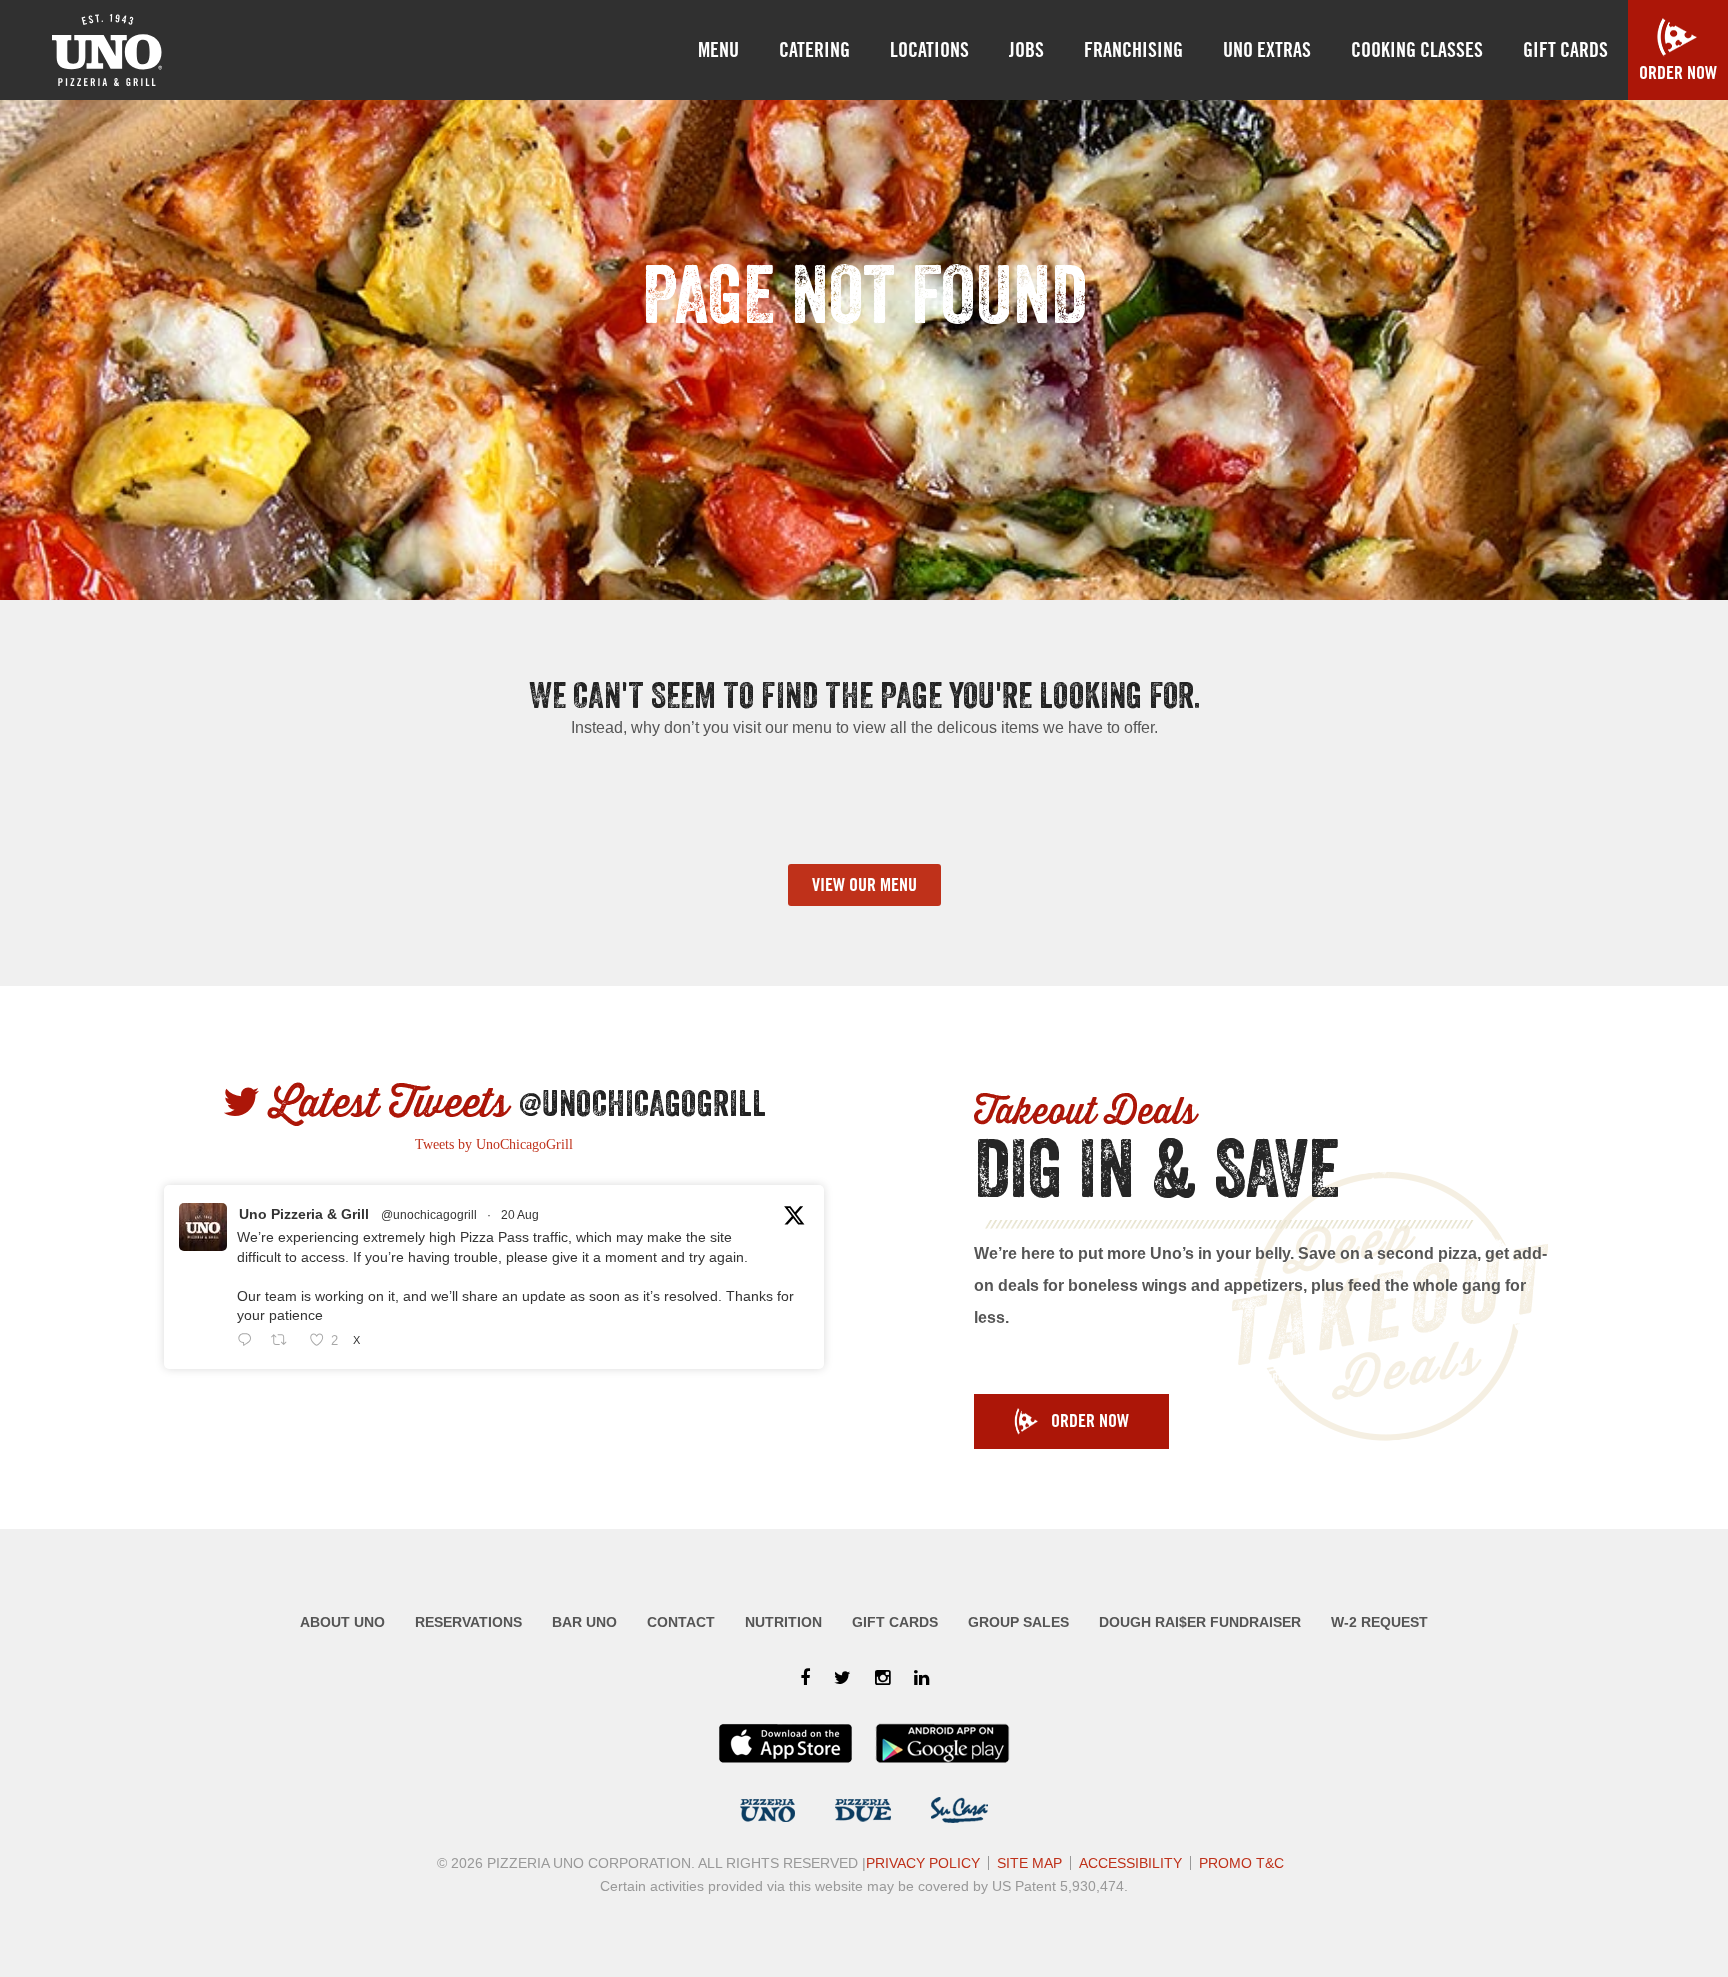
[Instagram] (882, 1678)
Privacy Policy (923, 1863)
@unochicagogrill (429, 1215)
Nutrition (783, 1622)
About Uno (342, 1622)
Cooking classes (1417, 50)
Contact (681, 1622)
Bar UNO (584, 1622)
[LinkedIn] (921, 1678)
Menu (718, 50)
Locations (929, 50)
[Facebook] (805, 1678)
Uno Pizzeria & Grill (304, 1214)
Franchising (1133, 50)
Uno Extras (1267, 50)
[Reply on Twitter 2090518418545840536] (249, 1341)
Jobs (1026, 50)
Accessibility (1130, 1863)
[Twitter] (842, 1678)
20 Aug (520, 1215)
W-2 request (1379, 1622)
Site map (1029, 1863)
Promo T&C (1241, 1863)
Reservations (468, 1622)
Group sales (1018, 1622)
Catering (814, 50)
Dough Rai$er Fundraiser (1200, 1622)
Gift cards (1565, 50)
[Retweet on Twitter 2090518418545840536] (284, 1341)
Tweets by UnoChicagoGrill (494, 1144)
